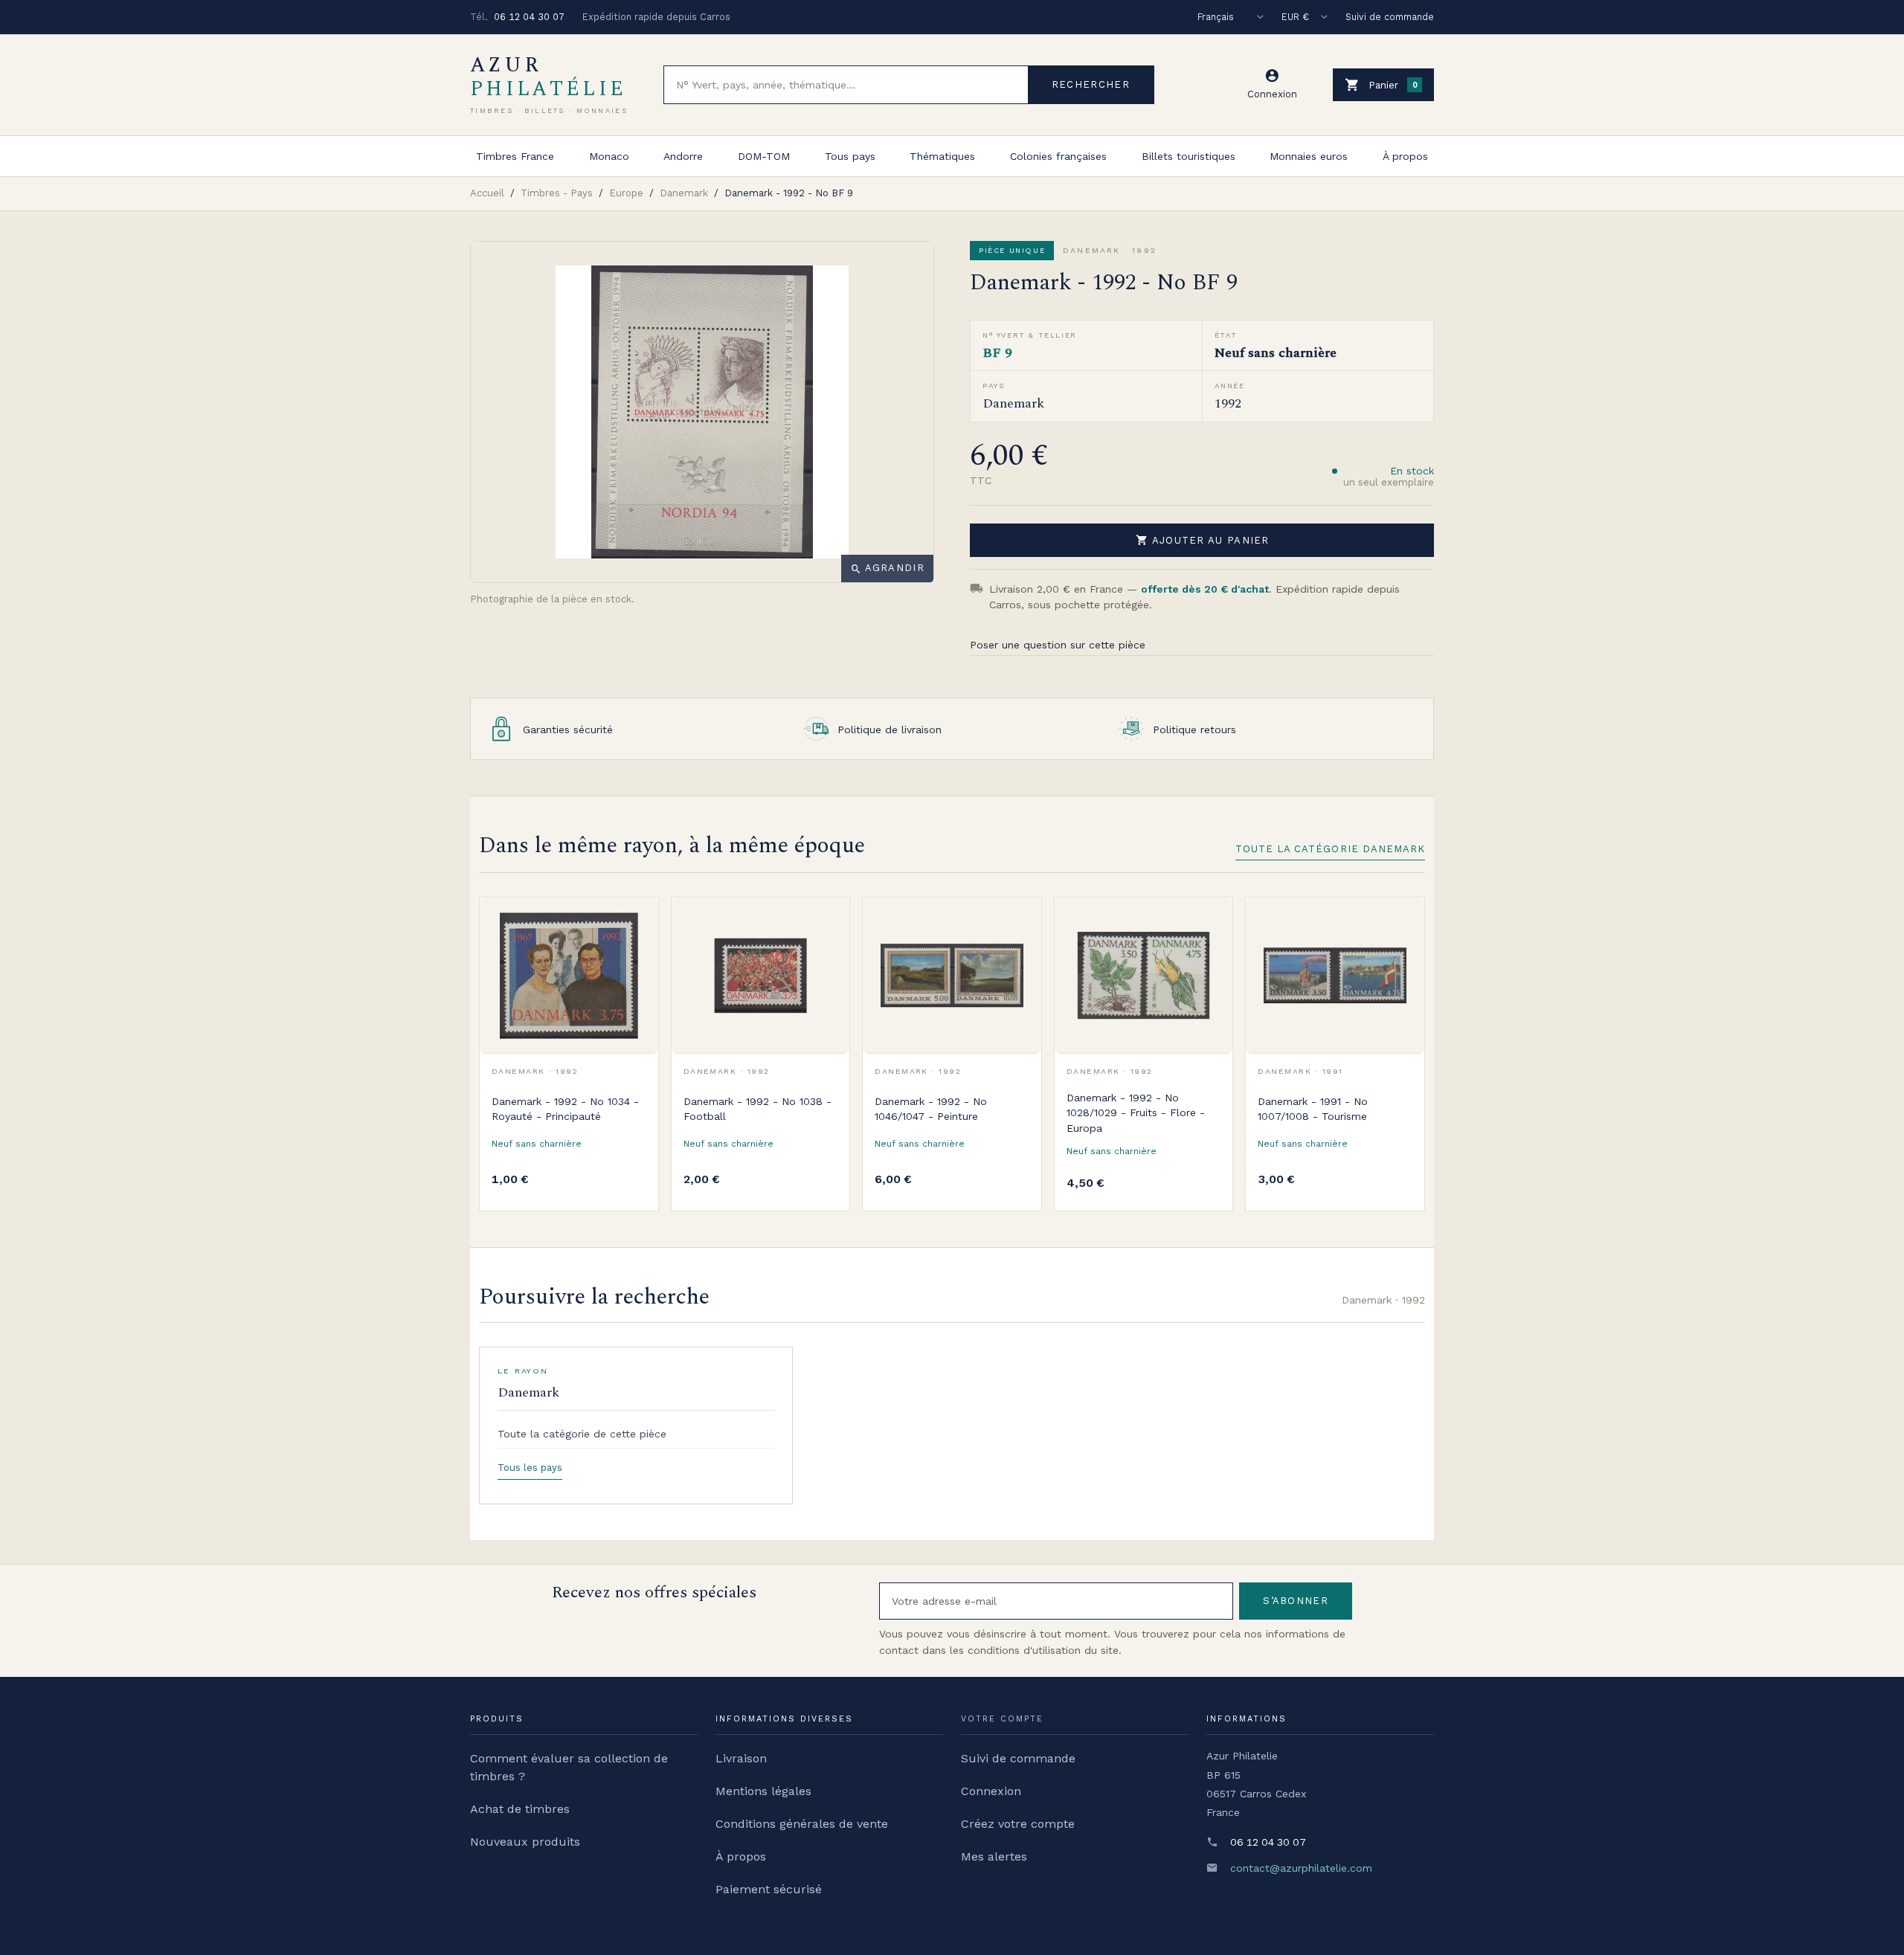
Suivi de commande (1390, 17)
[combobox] (846, 85)
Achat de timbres (520, 1809)
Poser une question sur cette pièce (1058, 645)
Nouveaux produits (525, 1842)
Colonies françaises (1058, 156)
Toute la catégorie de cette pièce (582, 1434)
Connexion (991, 1791)
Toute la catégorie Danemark (1330, 849)
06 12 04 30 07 (529, 17)
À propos (1405, 156)
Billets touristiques (1189, 156)
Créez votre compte (1018, 1824)
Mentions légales (763, 1791)
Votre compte (1002, 1719)
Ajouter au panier (1203, 540)
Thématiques (942, 156)
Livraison (741, 1758)
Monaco (609, 156)
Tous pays (850, 156)
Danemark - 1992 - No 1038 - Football (758, 1109)
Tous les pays (530, 1468)
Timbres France (515, 156)
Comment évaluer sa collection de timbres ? (569, 1767)
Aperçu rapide (636, 953)
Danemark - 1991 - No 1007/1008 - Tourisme (1313, 1109)
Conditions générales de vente (802, 1824)
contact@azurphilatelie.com (1301, 1868)
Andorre (683, 156)
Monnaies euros (1309, 156)
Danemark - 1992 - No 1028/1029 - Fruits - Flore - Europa (1136, 1113)
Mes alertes (994, 1856)
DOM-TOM (764, 156)
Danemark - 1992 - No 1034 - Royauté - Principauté (565, 1109)
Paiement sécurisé (769, 1889)
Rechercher (1091, 84)
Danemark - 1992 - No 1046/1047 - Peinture (931, 1109)
